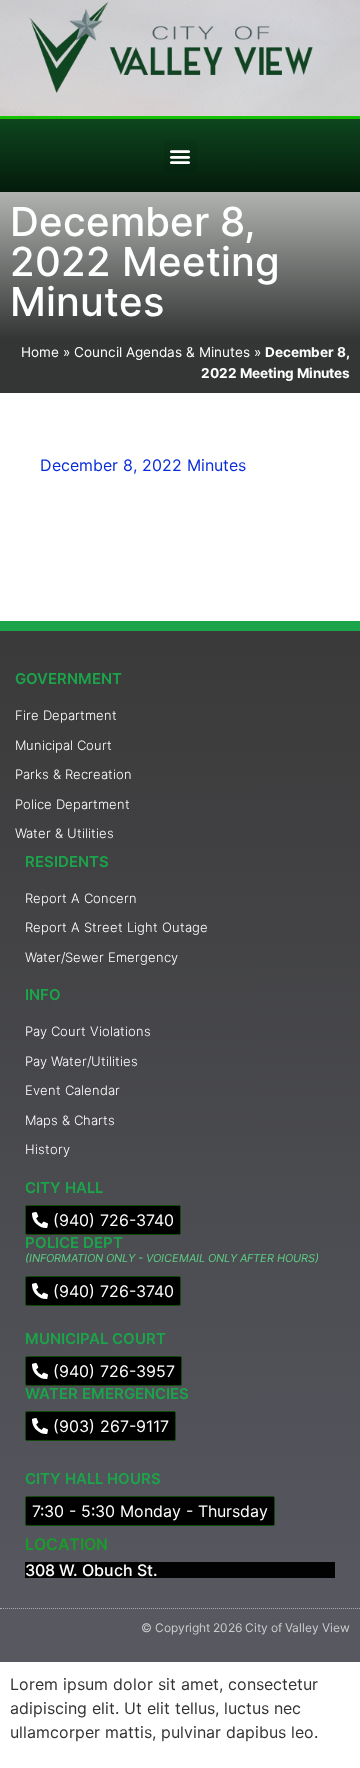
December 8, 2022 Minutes (143, 465)
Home (40, 352)
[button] (180, 155)
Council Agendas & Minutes (162, 352)
